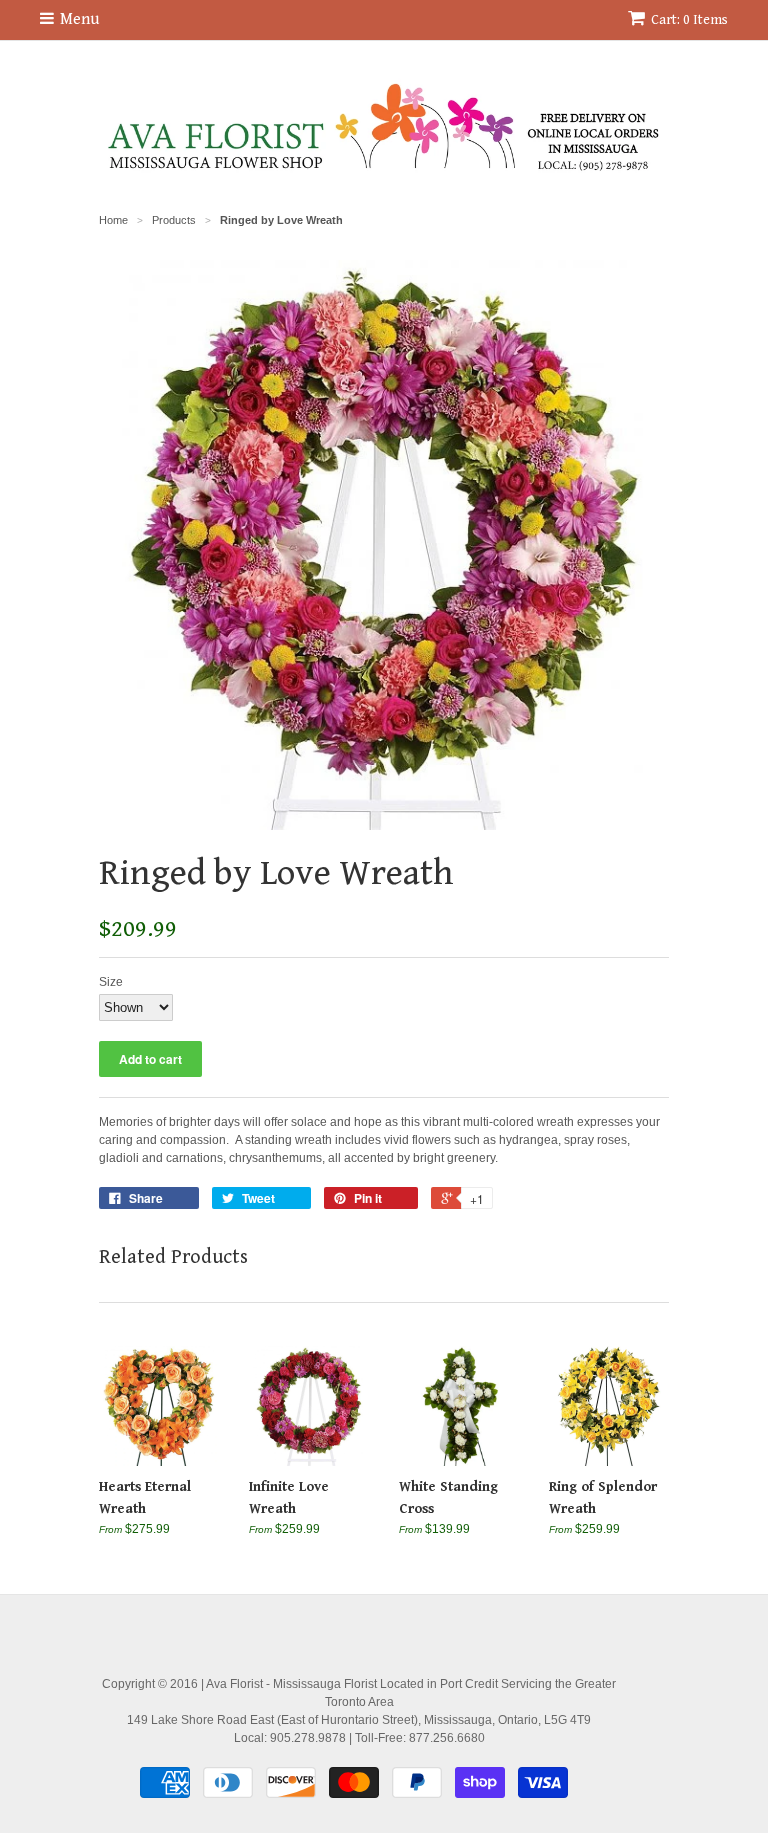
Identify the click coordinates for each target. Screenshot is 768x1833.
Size (111, 982)
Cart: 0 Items (689, 20)
